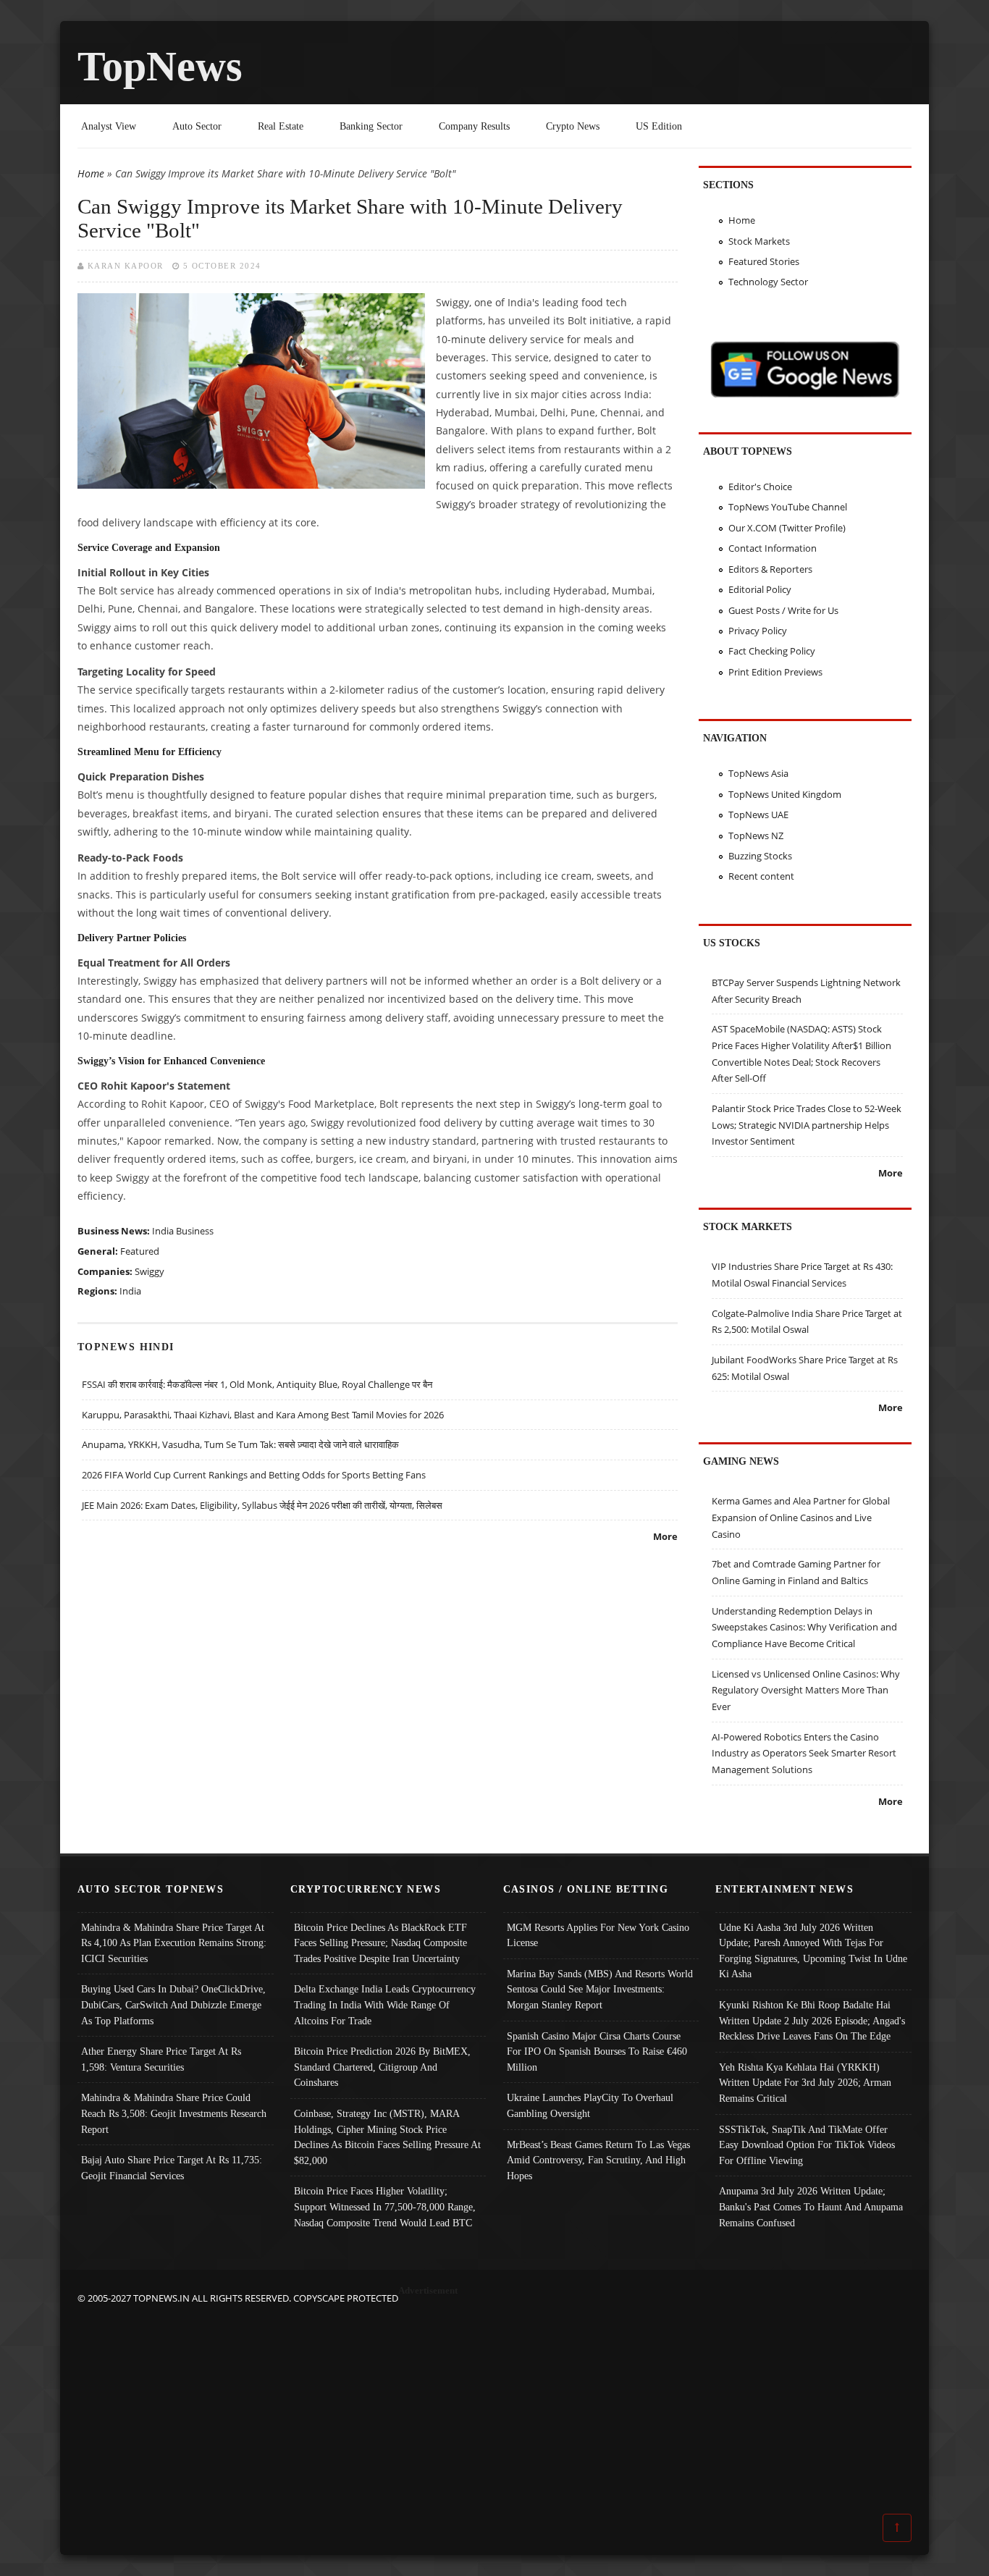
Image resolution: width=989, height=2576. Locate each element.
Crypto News (573, 126)
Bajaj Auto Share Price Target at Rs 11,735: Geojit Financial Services (172, 2168)
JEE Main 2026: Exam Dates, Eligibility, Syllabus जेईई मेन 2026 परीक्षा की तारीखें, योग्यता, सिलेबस (262, 1505)
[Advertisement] (494, 2408)
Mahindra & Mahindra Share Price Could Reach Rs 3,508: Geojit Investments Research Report (174, 2113)
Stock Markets (759, 241)
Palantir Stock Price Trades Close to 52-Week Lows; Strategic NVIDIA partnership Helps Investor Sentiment (807, 1125)
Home (91, 173)
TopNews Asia (758, 773)
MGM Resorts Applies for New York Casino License (598, 1935)
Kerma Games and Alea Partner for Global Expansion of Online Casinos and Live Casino (801, 1517)
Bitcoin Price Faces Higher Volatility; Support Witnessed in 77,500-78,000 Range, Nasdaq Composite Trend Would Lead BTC (385, 2206)
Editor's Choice (760, 487)
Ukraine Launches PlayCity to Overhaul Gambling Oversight (590, 2105)
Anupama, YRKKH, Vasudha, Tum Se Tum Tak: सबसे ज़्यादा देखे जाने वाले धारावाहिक (240, 1444)
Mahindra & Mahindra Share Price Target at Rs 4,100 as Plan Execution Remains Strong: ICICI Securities (174, 1943)
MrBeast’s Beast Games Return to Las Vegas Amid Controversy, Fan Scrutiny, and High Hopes (598, 2160)
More (665, 1536)
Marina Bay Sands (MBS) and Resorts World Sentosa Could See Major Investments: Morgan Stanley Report (600, 1989)
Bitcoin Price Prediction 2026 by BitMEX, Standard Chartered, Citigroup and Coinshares (382, 2067)
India (130, 1291)
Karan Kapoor (126, 266)
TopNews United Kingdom (785, 794)
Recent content (761, 876)
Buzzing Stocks (760, 856)
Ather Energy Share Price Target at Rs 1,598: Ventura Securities (161, 2059)
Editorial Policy (760, 589)
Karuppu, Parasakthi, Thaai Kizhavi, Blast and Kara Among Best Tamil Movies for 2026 (263, 1415)
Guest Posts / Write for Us (783, 610)
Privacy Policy (758, 631)
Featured (140, 1251)
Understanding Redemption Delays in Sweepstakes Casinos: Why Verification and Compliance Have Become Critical (804, 1627)
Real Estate (281, 126)
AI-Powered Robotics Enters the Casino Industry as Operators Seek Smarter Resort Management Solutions (804, 1753)
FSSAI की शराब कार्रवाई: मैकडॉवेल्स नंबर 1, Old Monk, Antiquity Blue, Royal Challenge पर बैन (257, 1384)
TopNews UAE (758, 815)
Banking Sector (371, 126)
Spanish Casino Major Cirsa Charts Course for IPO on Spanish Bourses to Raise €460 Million (597, 2051)
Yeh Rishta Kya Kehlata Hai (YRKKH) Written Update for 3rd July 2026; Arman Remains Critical (805, 2083)
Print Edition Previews (775, 672)
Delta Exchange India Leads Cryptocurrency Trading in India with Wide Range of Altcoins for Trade (385, 2004)
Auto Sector (197, 126)
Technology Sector (768, 282)
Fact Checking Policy (772, 651)
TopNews (160, 66)
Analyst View (109, 126)
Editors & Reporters (770, 569)
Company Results (474, 126)
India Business (183, 1231)
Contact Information (773, 548)
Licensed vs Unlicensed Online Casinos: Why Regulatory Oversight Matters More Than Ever (806, 1690)
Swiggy (150, 1271)
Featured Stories (764, 261)
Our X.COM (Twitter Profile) (787, 528)
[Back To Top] (897, 2527)
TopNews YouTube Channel (788, 507)
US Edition (659, 126)
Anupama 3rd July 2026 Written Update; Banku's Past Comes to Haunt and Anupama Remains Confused (811, 2206)
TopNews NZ (756, 835)
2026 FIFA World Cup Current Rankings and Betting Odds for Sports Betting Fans (254, 1475)
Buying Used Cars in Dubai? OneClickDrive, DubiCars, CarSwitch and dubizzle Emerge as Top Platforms (173, 2004)
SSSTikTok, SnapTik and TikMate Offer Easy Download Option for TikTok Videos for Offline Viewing (807, 2145)
